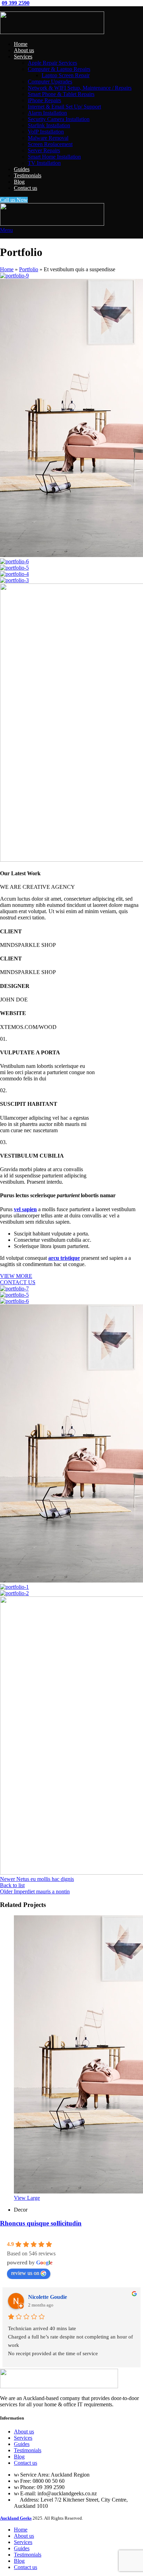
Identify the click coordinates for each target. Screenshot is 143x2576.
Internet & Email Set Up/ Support (64, 107)
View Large (27, 2198)
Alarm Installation (47, 113)
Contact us (26, 2463)
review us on (25, 2273)
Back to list (12, 1885)
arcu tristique (64, 1258)
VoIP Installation (46, 132)
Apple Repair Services (52, 63)
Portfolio (29, 269)
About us (24, 2432)
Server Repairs (44, 150)
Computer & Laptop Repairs (59, 69)
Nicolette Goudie (48, 2297)
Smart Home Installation (54, 157)
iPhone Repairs (44, 100)
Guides (22, 2444)
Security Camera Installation (59, 119)
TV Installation (44, 163)
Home (7, 269)
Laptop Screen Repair (66, 75)
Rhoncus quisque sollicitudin (41, 2223)
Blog (19, 2457)
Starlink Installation (49, 125)
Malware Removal (48, 138)
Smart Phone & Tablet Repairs (61, 94)
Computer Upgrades (50, 82)
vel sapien (25, 1209)
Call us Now (14, 200)
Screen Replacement (50, 144)
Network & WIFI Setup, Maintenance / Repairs (80, 88)
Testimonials (28, 2450)
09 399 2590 (16, 3)
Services (23, 2438)
